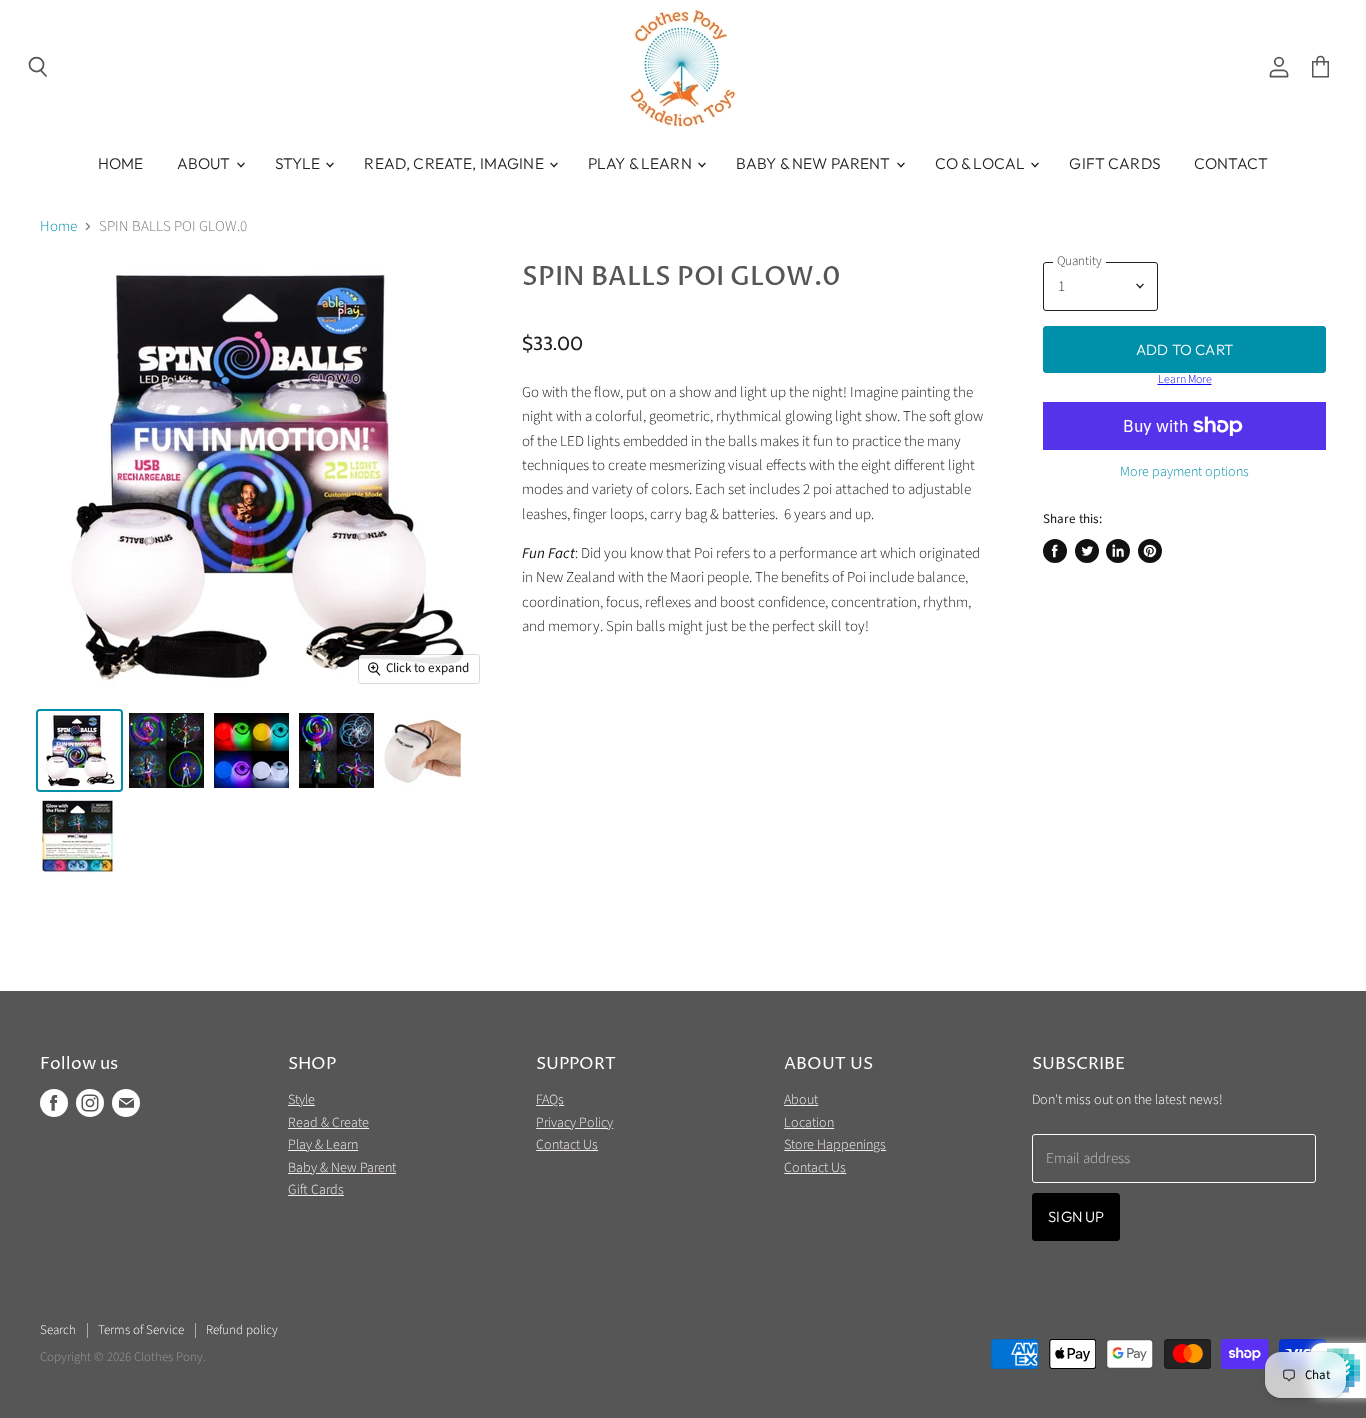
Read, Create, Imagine (455, 163)
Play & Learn (641, 163)
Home (121, 163)
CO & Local (982, 163)
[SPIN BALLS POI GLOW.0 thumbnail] (79, 750)
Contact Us (567, 1145)
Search (58, 1330)
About (205, 163)
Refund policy (242, 1330)
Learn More (1185, 380)
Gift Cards (1115, 163)
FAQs (550, 1100)
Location (809, 1123)
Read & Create (328, 1123)
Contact (1231, 163)
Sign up (1076, 1216)
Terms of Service (141, 1330)
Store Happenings (835, 1145)
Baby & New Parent (815, 163)
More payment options (1184, 472)
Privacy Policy (574, 1123)
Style (299, 163)
